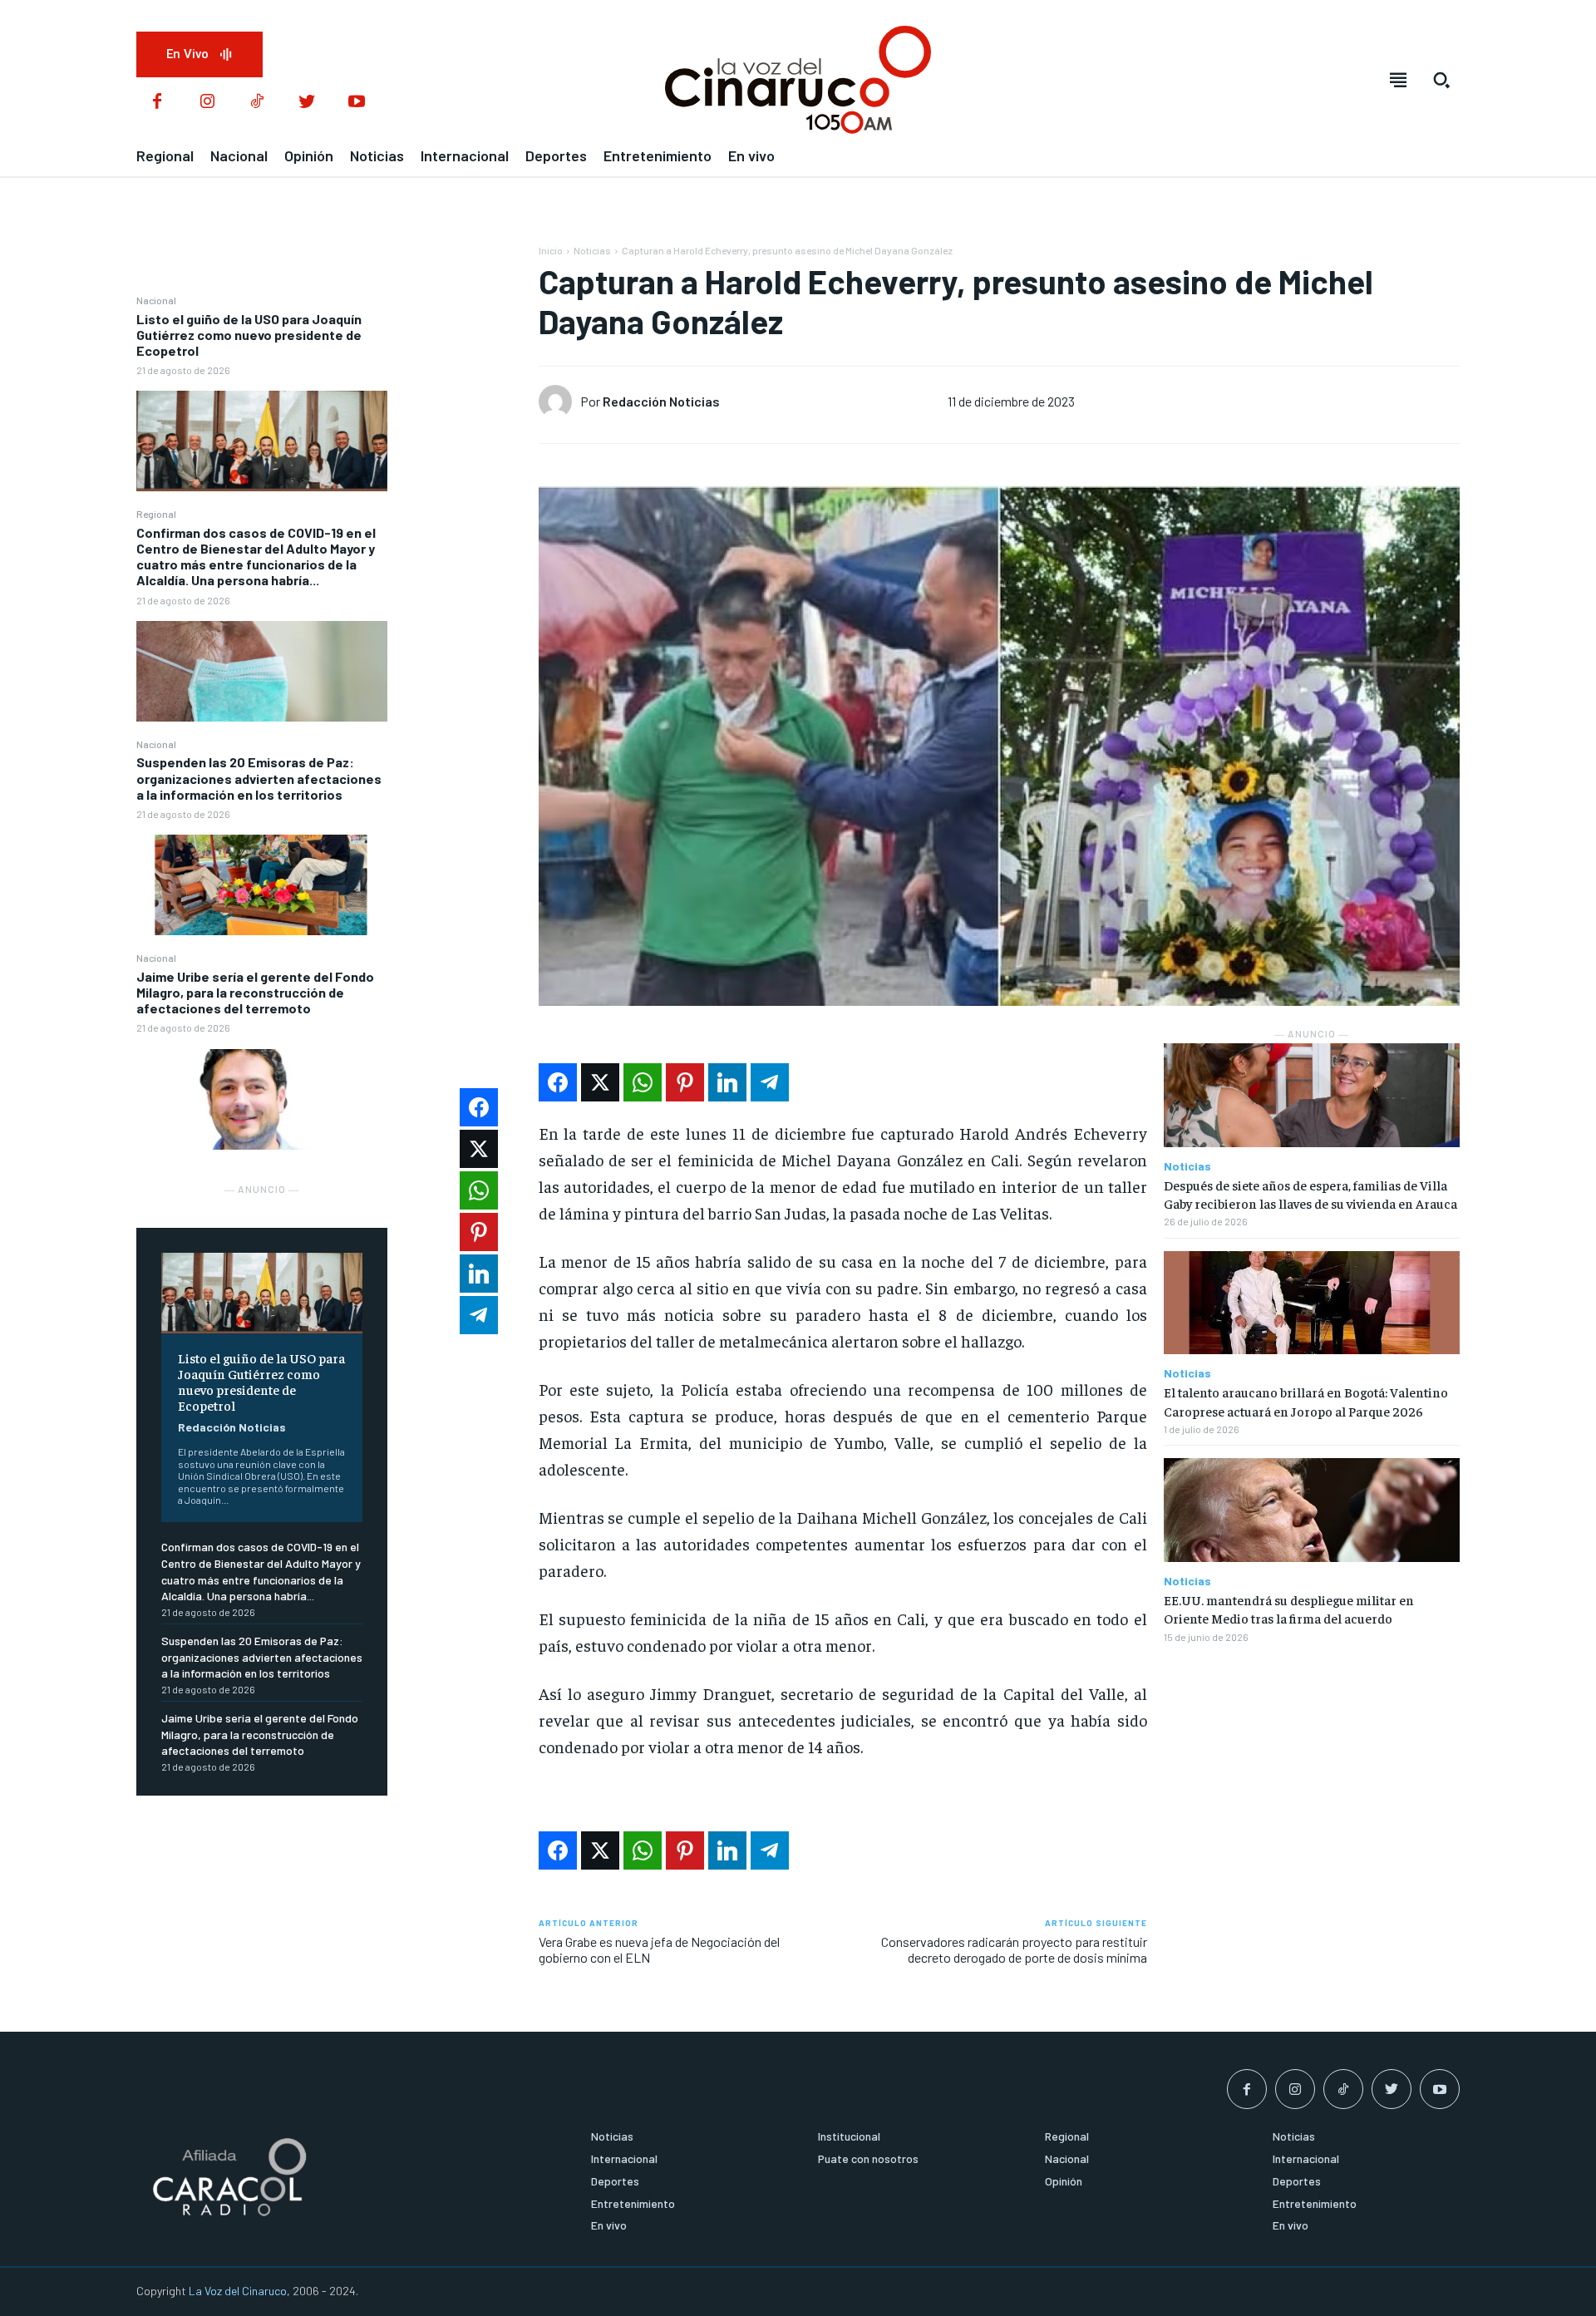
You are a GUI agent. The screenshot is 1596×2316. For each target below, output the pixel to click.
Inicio (551, 250)
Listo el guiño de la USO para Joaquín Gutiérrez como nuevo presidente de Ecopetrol (249, 335)
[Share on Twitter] (600, 1082)
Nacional (156, 300)
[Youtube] (357, 102)
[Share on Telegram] (770, 1082)
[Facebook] (157, 102)
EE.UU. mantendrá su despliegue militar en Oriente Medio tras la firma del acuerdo (1289, 1609)
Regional (156, 514)
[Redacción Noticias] (559, 402)
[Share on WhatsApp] (643, 1082)
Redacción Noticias (232, 1427)
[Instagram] (207, 102)
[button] (1441, 80)
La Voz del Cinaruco (238, 2291)
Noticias (592, 250)
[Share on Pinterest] (685, 1082)
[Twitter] (307, 102)
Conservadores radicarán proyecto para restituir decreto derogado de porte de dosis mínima (1014, 1949)
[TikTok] (257, 102)
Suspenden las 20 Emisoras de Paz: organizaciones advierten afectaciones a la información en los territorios (259, 778)
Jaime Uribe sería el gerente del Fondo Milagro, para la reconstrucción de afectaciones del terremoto (255, 992)
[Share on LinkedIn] (727, 1082)
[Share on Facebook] (558, 1082)
